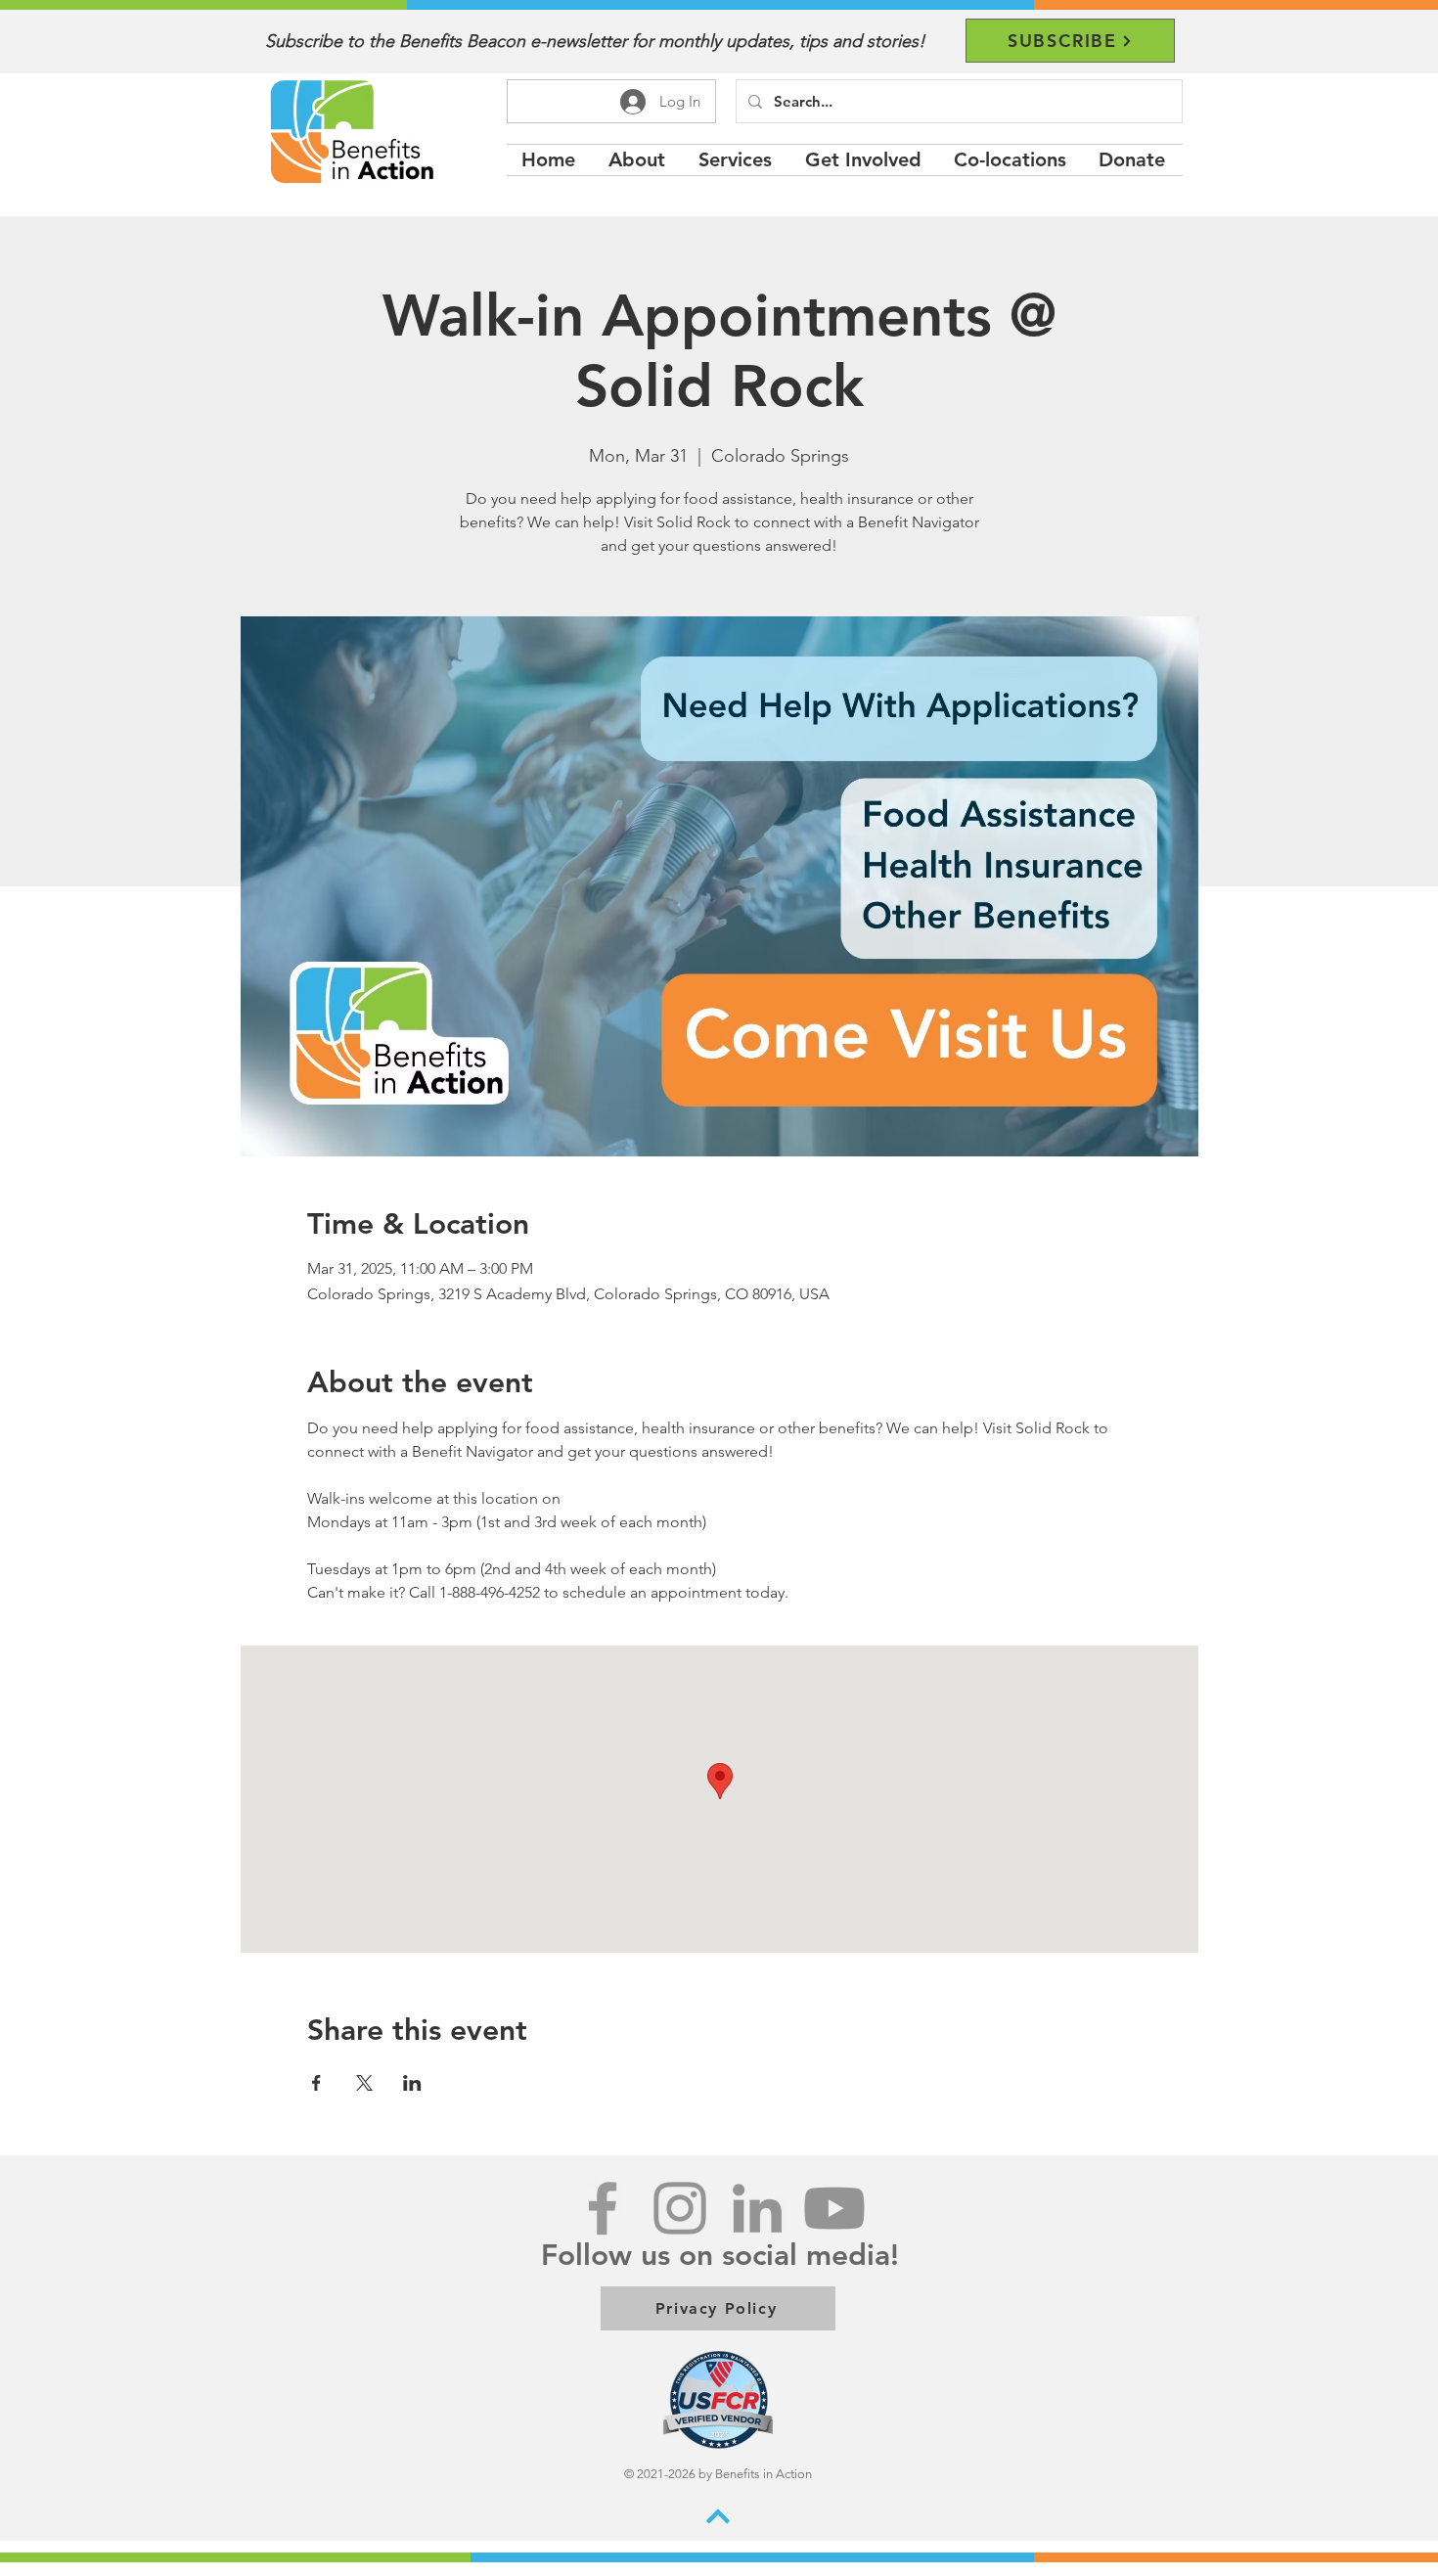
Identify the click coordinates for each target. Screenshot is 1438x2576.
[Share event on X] (364, 2083)
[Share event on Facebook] (316, 2083)
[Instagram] (680, 2208)
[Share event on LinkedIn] (412, 2083)
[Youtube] (834, 2208)
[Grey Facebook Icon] (603, 2208)
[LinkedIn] (757, 2208)
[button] (737, 160)
